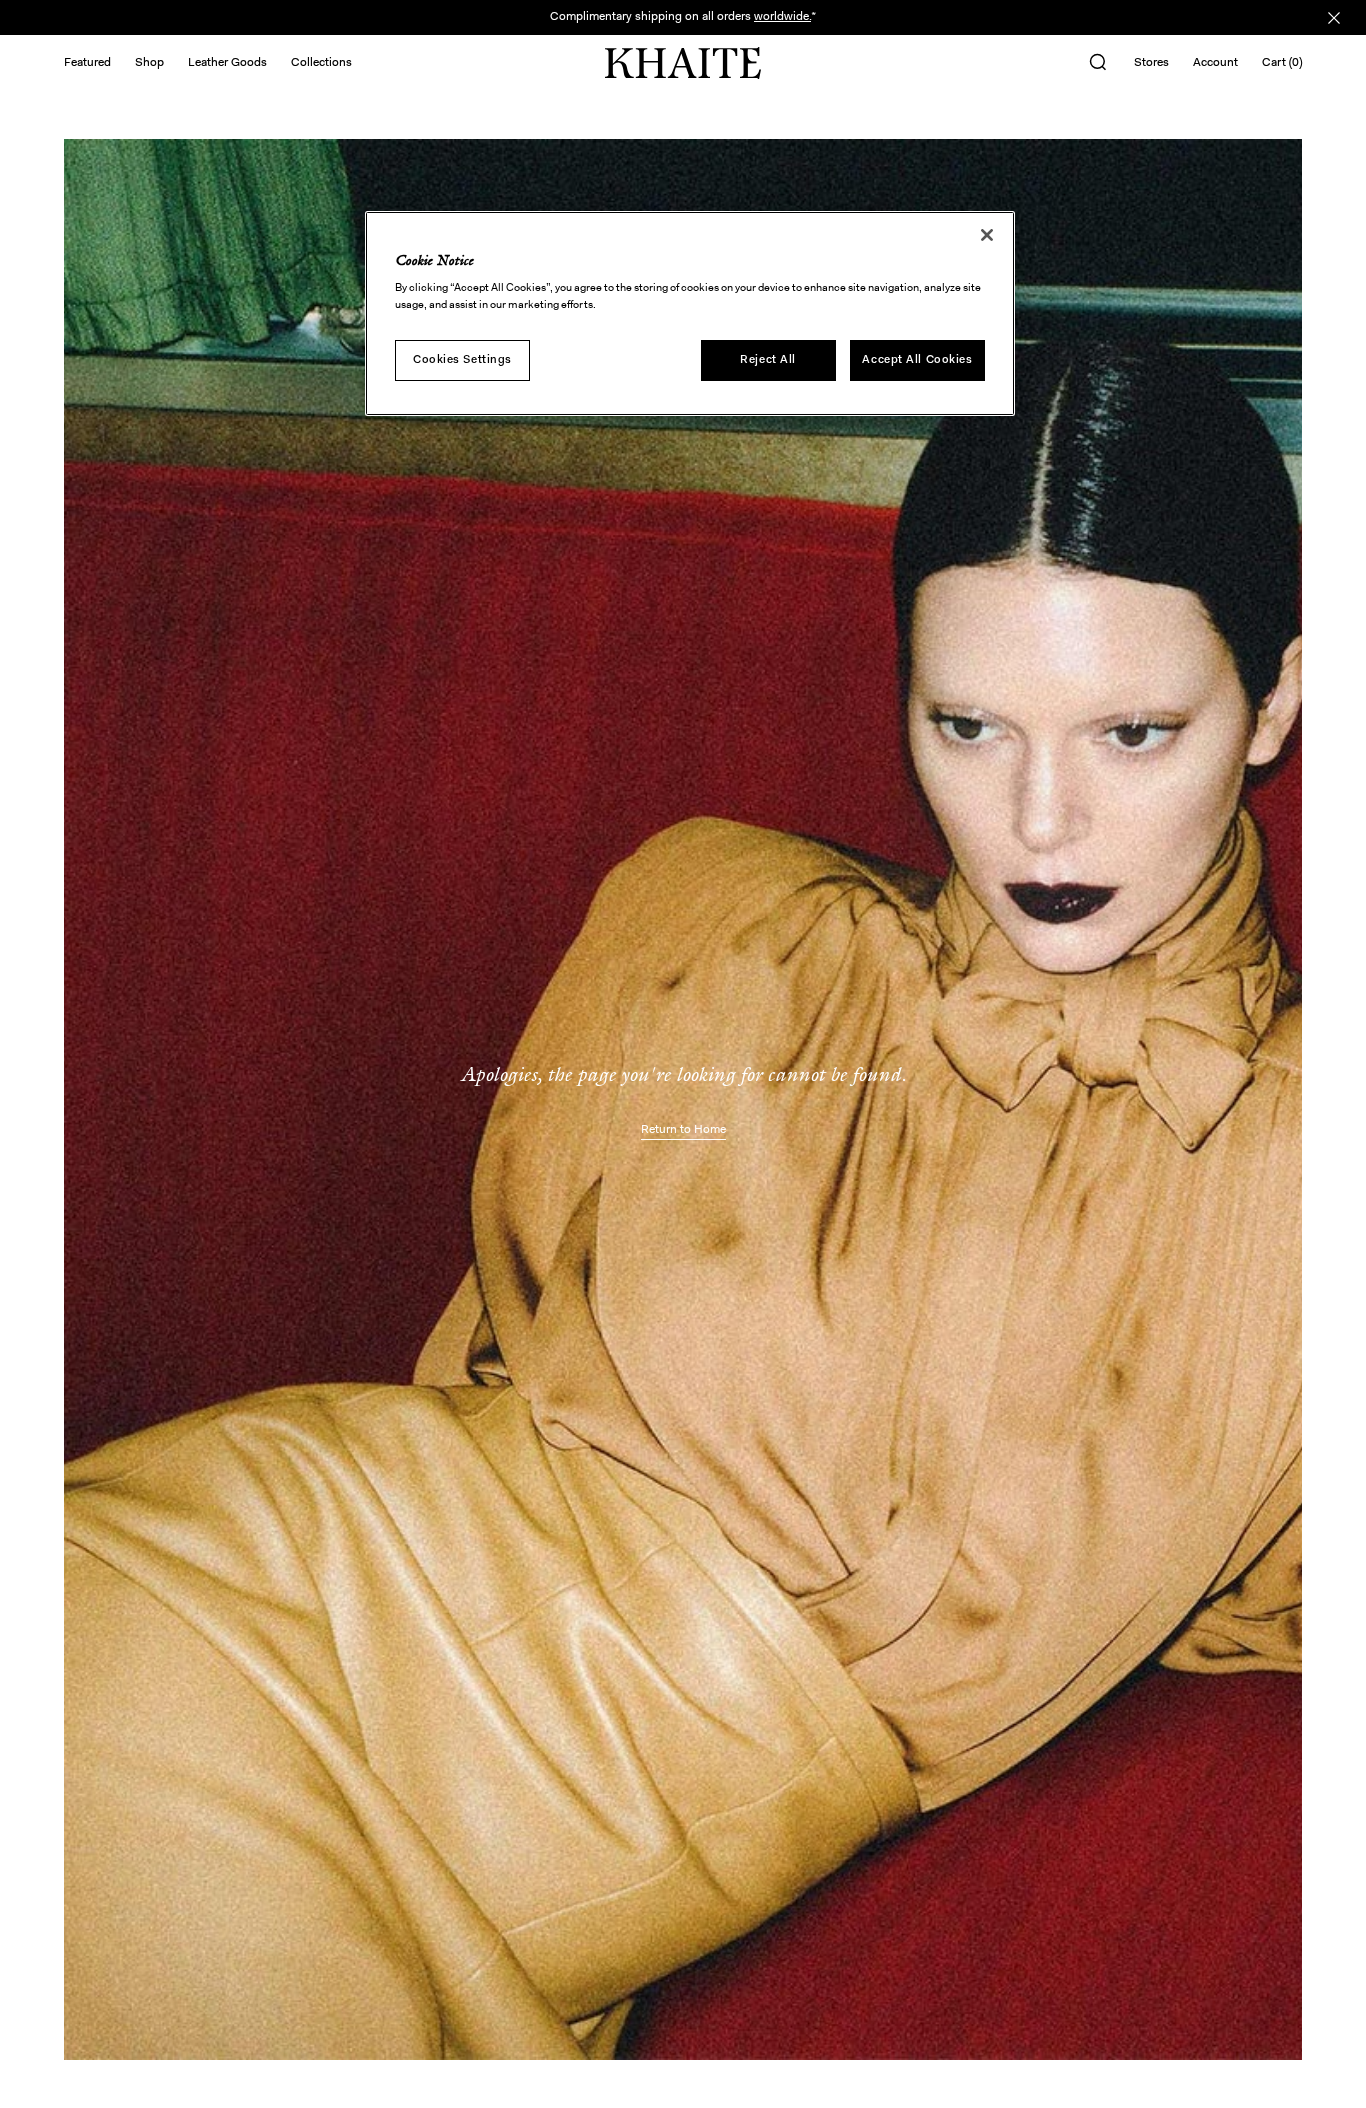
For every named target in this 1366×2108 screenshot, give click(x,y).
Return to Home (683, 1130)
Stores (1151, 63)
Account (1215, 63)
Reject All (768, 360)
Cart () (1282, 63)
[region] (690, 314)
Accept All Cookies (917, 360)
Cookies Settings (462, 360)
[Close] (987, 235)
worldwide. (782, 17)
